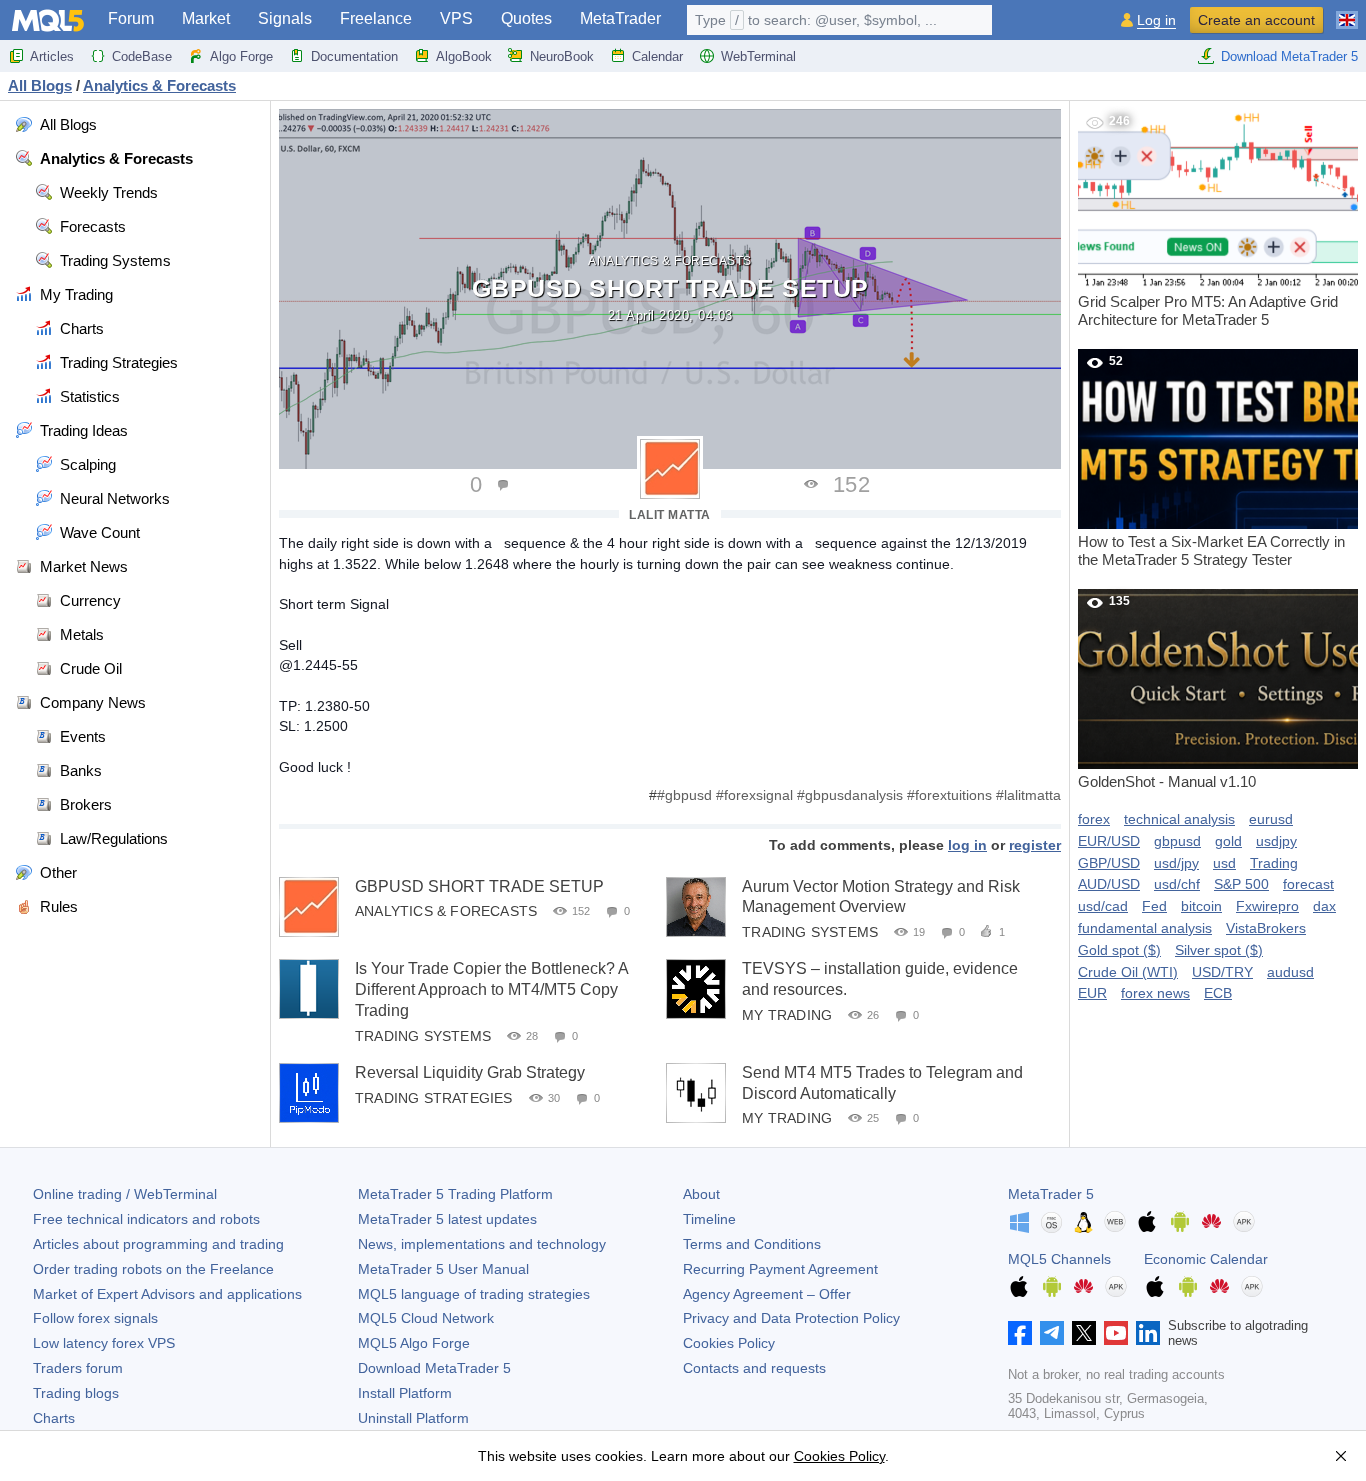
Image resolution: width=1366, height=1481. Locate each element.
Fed (1154, 906)
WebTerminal (758, 56)
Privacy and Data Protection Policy (791, 1318)
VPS (456, 18)
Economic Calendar (1206, 1259)
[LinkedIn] (1148, 1333)
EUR (1092, 993)
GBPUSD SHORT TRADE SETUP (479, 886)
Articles (52, 56)
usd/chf (1177, 884)
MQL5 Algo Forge (414, 1343)
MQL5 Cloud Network (426, 1318)
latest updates (447, 1219)
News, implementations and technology (482, 1244)
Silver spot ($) (1219, 950)
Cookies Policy (729, 1343)
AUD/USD (1109, 884)
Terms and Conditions (752, 1244)
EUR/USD (1109, 841)
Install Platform (405, 1393)
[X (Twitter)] (1084, 1333)
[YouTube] (1116, 1333)
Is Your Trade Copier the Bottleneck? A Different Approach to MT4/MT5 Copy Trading (491, 989)
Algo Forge (241, 56)
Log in (1156, 20)
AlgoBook (464, 56)
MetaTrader (620, 18)
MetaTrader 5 (1051, 1194)
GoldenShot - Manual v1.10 (1167, 692)
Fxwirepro (1267, 906)
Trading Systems (810, 932)
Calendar (657, 56)
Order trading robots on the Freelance (153, 1269)
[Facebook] (1020, 1333)
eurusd (1271, 819)
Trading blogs (76, 1393)
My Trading (787, 1015)
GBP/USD (1109, 863)
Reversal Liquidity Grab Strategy (470, 1072)
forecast (1308, 884)
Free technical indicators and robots (146, 1219)
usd (1224, 863)
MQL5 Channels (1059, 1259)
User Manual (443, 1269)
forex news (1155, 993)
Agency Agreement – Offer (767, 1294)
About (701, 1194)
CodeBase (142, 56)
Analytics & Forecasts (670, 261)
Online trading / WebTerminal (125, 1194)
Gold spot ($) (1119, 950)
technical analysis (1179, 819)
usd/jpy (1176, 863)
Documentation (354, 56)
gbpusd (1177, 841)
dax (1324, 906)
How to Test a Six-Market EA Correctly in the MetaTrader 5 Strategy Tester (1211, 461)
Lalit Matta (670, 515)
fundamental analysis (1145, 928)
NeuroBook (562, 56)
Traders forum (78, 1368)
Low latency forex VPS (104, 1343)
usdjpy (1276, 841)
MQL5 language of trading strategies (474, 1294)
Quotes (526, 18)
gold (1228, 841)
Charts (54, 1418)
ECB (1218, 993)
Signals (285, 18)
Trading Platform (455, 1194)
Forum (131, 18)
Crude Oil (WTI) (1128, 972)
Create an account (1256, 20)
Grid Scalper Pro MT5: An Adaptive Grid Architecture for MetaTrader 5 (1208, 221)
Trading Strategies (434, 1097)
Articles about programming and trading (158, 1244)
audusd (1290, 972)
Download (434, 1368)
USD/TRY (1222, 972)
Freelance (376, 18)
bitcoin (1201, 906)
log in (967, 845)
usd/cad (1103, 906)
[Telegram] (1052, 1333)
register (1035, 845)
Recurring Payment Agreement (780, 1269)
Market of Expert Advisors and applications (167, 1294)
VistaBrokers (1266, 928)
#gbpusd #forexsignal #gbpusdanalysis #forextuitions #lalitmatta (859, 795)
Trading (1274, 863)
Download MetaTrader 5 (1289, 56)
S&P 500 (1241, 884)
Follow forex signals (95, 1318)
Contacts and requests (754, 1368)
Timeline (709, 1219)
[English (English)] (1347, 12)
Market (206, 18)
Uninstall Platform (413, 1418)
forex (1094, 819)
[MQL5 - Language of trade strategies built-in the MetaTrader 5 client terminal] (48, 20)
